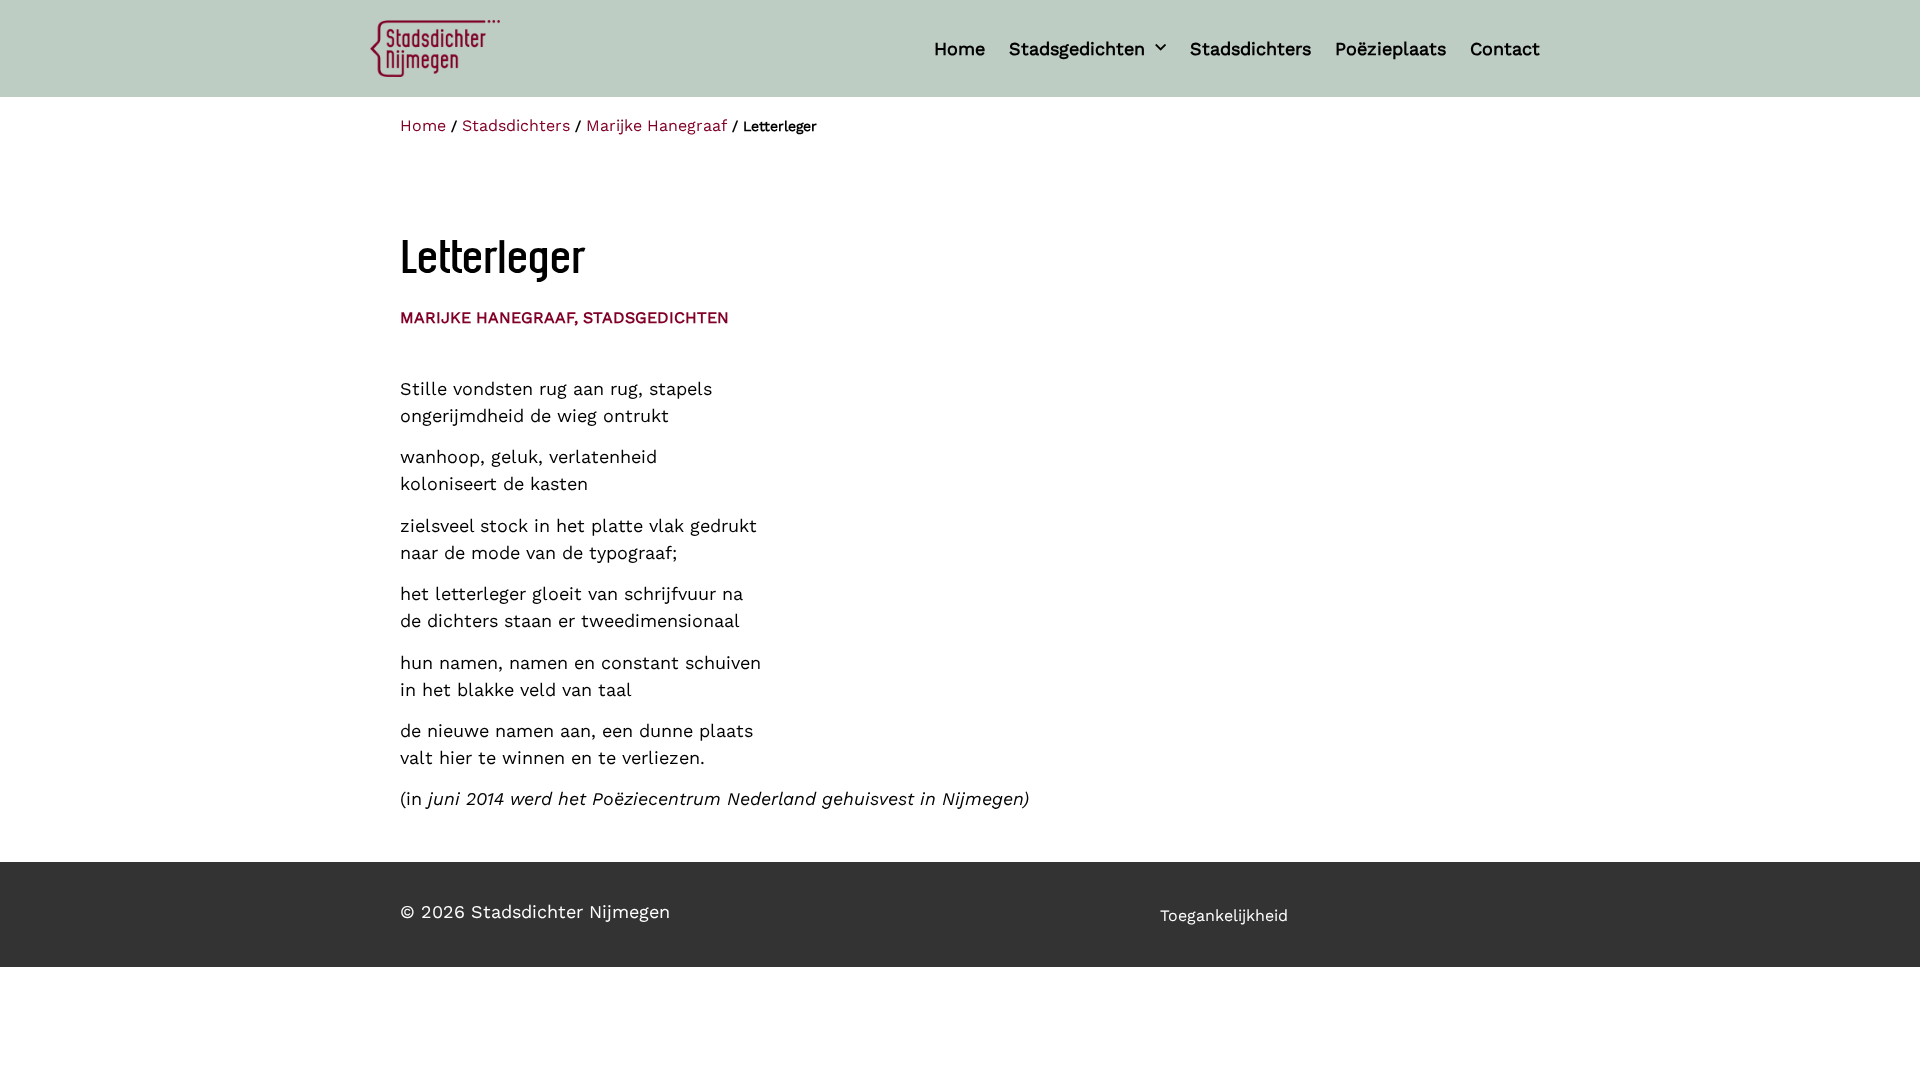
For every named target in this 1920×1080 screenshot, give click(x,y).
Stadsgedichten (1077, 48)
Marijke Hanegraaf (656, 125)
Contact (1505, 48)
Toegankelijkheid (1224, 915)
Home (959, 48)
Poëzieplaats (1390, 48)
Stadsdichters (1250, 48)
